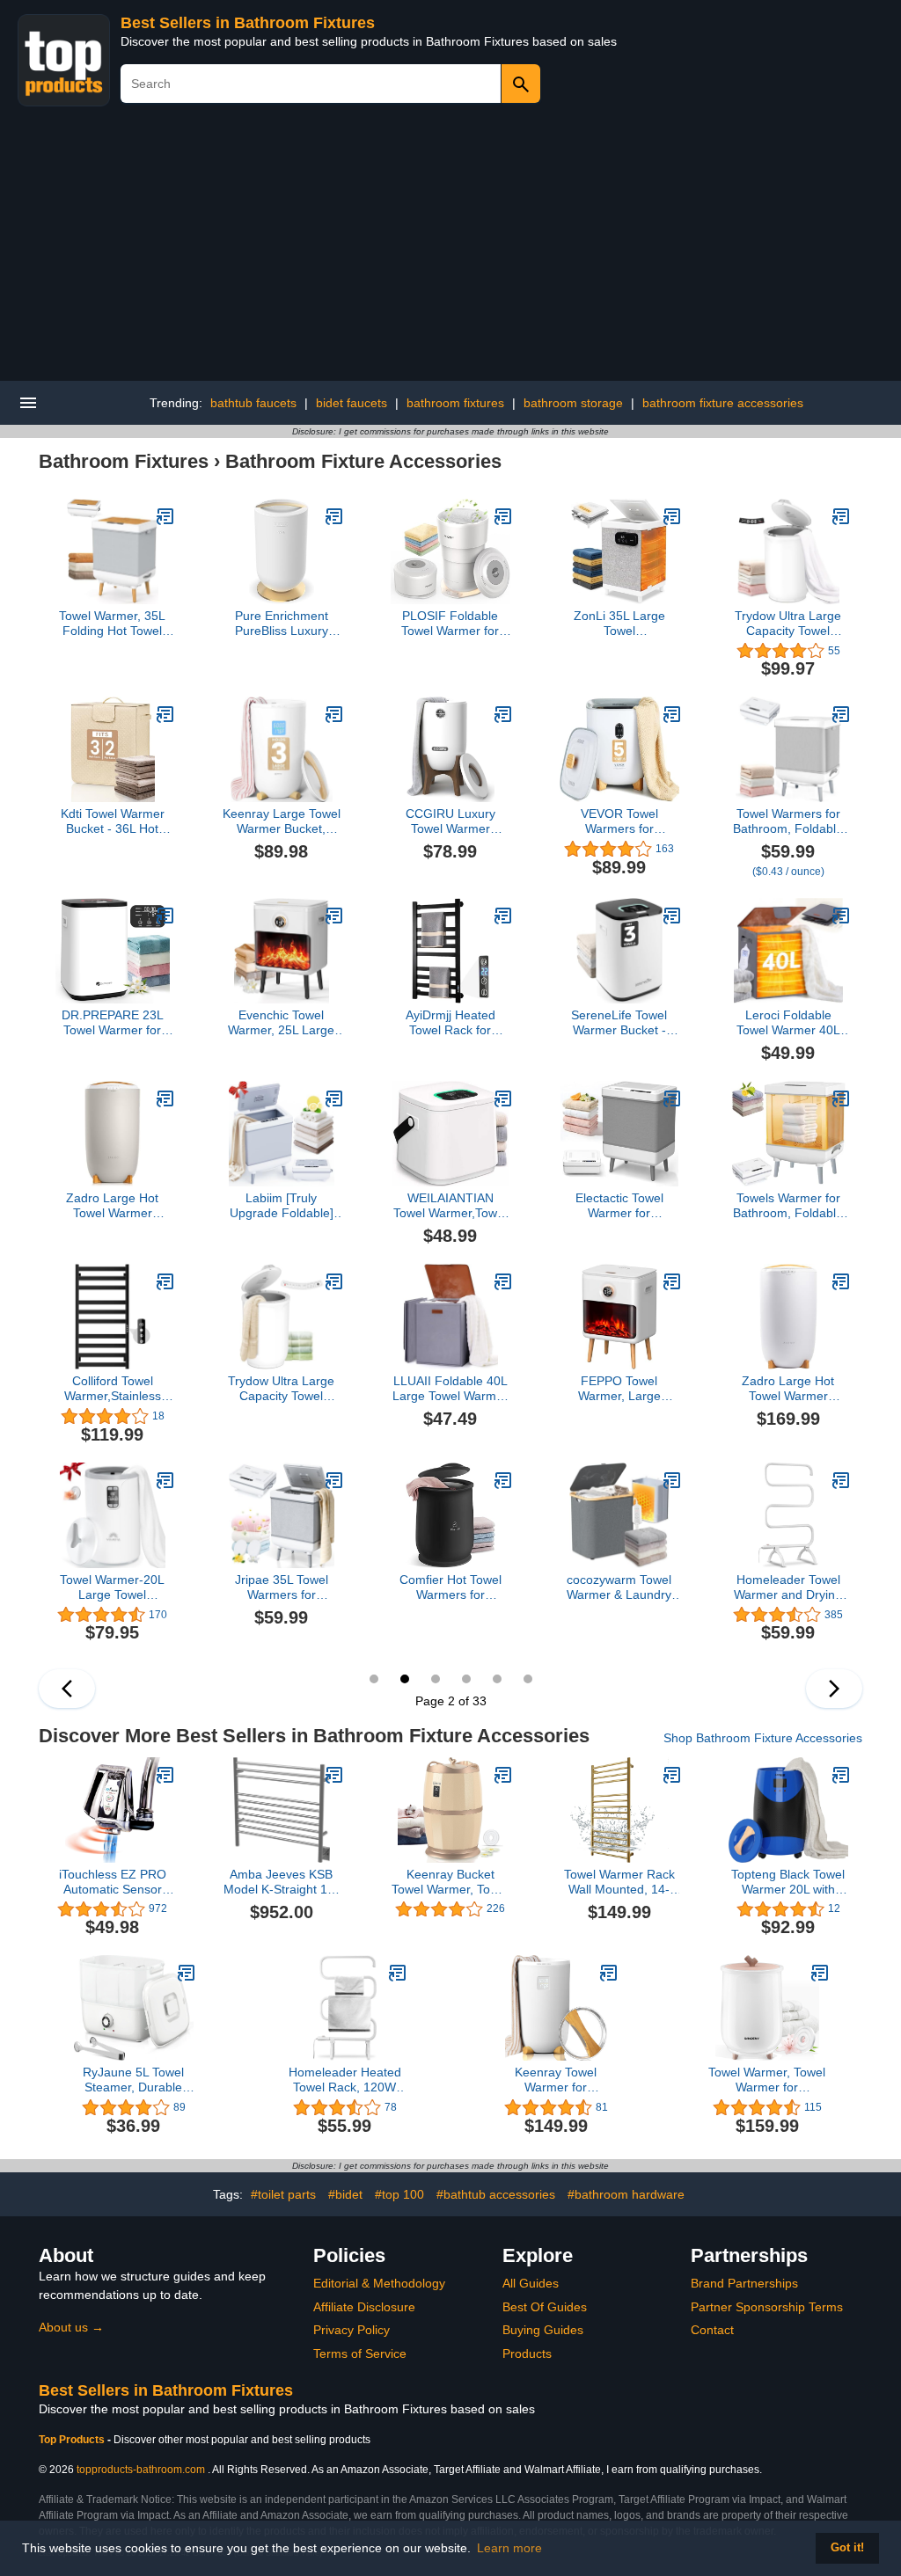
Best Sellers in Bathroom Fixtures (248, 23)
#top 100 (399, 2194)
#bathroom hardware (626, 2194)
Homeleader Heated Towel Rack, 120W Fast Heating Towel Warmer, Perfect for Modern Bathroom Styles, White (345, 2080)
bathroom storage (573, 403)
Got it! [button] (847, 2548)
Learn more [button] (509, 2548)
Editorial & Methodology (379, 2283)
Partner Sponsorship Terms (767, 2307)
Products (527, 2353)
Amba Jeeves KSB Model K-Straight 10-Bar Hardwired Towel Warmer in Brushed (281, 1882)
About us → (71, 2327)
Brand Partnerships (744, 2283)
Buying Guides (543, 2330)
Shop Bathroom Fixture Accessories (763, 1738)
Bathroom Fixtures (124, 461)
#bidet (345, 2194)
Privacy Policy (352, 2330)
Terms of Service (360, 2353)
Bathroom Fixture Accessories (363, 461)
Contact (712, 2330)
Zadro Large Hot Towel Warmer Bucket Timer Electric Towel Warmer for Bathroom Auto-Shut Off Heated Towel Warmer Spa (112, 1206)
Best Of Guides (545, 2307)
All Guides (531, 2283)
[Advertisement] (450, 249)
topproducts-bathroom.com (141, 2470)
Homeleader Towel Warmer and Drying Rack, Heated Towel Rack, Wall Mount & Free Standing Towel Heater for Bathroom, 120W (788, 1587)
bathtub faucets (253, 403)
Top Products (73, 2440)
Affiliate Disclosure (364, 2307)
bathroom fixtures (455, 403)
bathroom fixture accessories (723, 403)
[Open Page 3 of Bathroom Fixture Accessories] (834, 1689)
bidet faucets (352, 403)
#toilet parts (283, 2194)
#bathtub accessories (496, 2194)
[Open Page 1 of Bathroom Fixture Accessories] (67, 1689)
